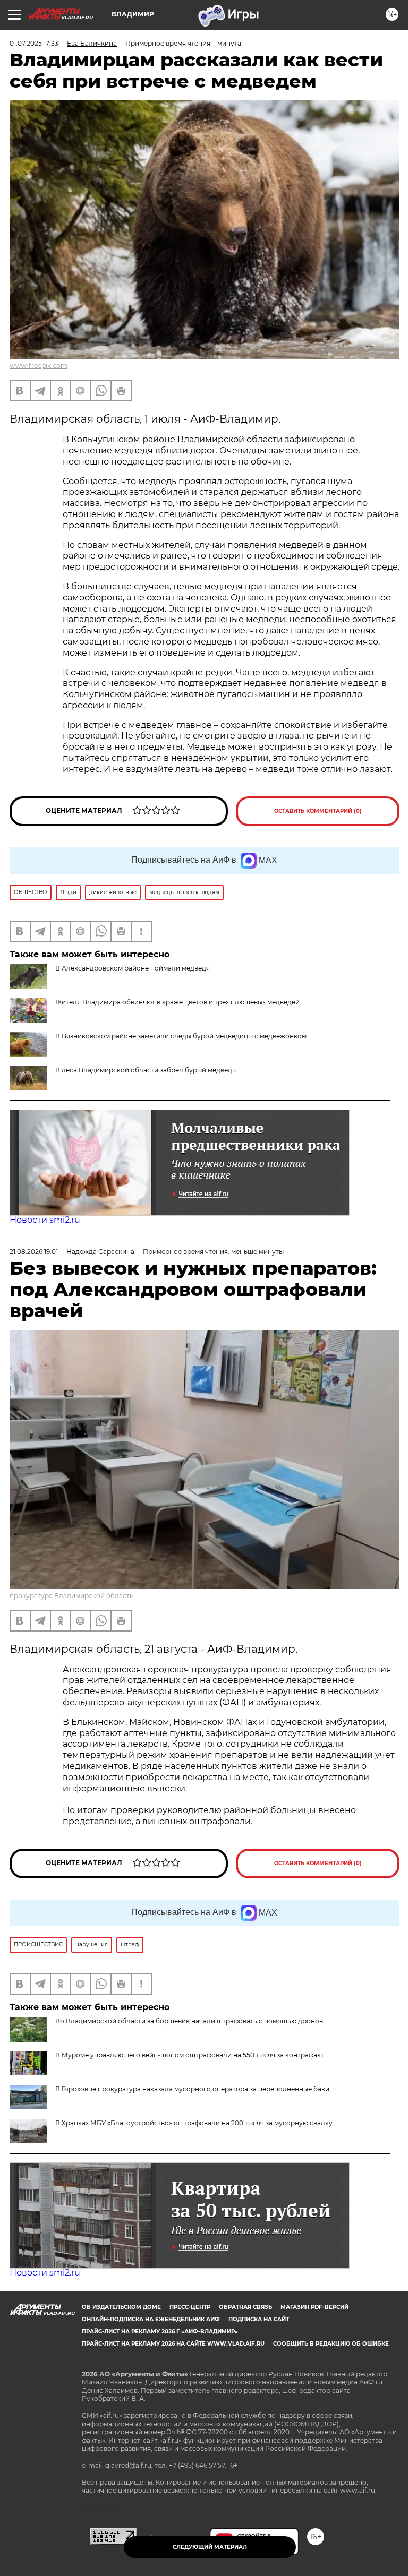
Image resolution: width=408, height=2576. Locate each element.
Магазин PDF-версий (314, 2307)
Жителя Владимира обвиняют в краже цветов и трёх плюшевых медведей (177, 1002)
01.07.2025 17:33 (34, 43)
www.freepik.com (39, 366)
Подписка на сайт (259, 2319)
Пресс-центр (190, 2307)
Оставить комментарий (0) (318, 811)
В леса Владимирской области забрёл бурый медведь (146, 1070)
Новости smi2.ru (45, 1220)
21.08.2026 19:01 (34, 1252)
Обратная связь (245, 2307)
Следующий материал (210, 2547)
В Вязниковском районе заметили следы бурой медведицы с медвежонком (181, 1036)
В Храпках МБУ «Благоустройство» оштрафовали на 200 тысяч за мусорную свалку (194, 2123)
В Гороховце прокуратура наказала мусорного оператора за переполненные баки (192, 2089)
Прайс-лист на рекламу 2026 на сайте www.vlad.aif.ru (173, 2344)
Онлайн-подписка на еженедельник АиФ (151, 2319)
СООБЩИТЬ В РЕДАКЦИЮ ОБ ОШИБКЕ (331, 2344)
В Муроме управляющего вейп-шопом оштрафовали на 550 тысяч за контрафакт (190, 2055)
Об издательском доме (121, 2307)
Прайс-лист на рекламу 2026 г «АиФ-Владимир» (160, 2332)
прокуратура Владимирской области (72, 1596)
